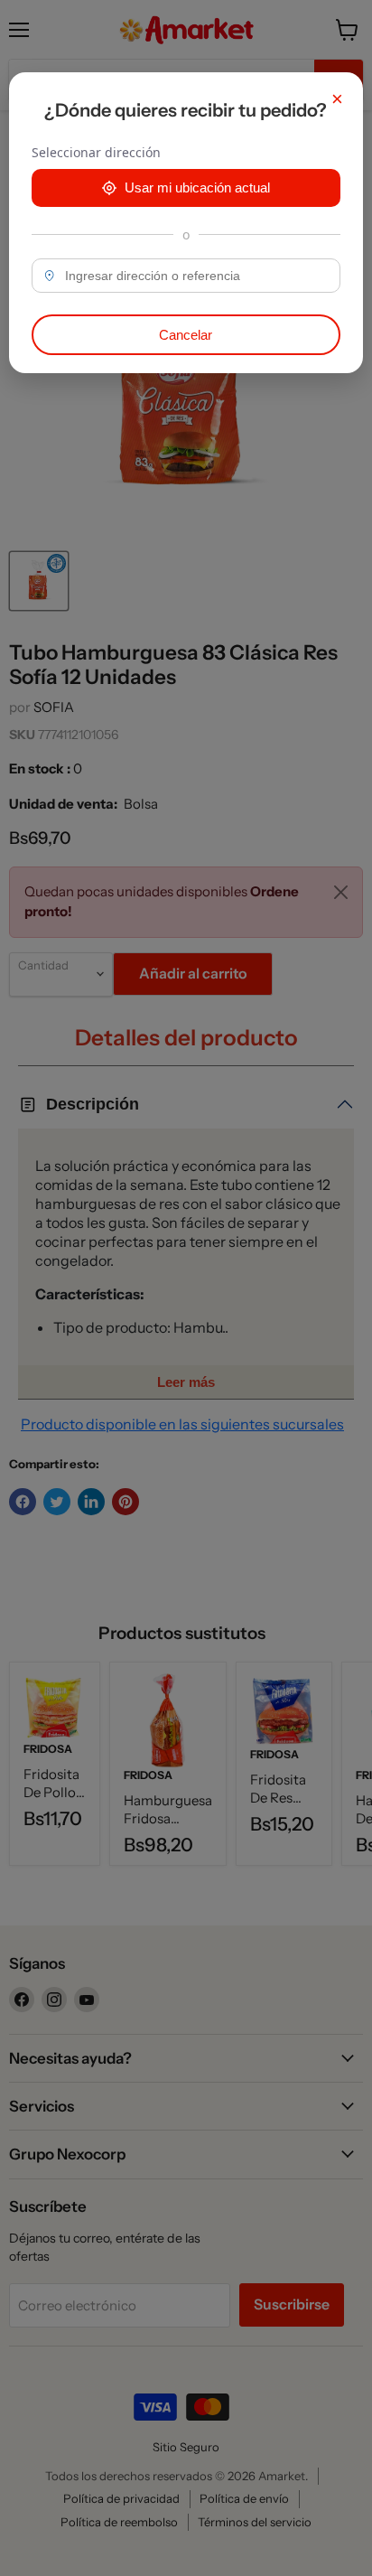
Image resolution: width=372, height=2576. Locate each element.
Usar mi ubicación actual (197, 187)
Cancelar (186, 335)
